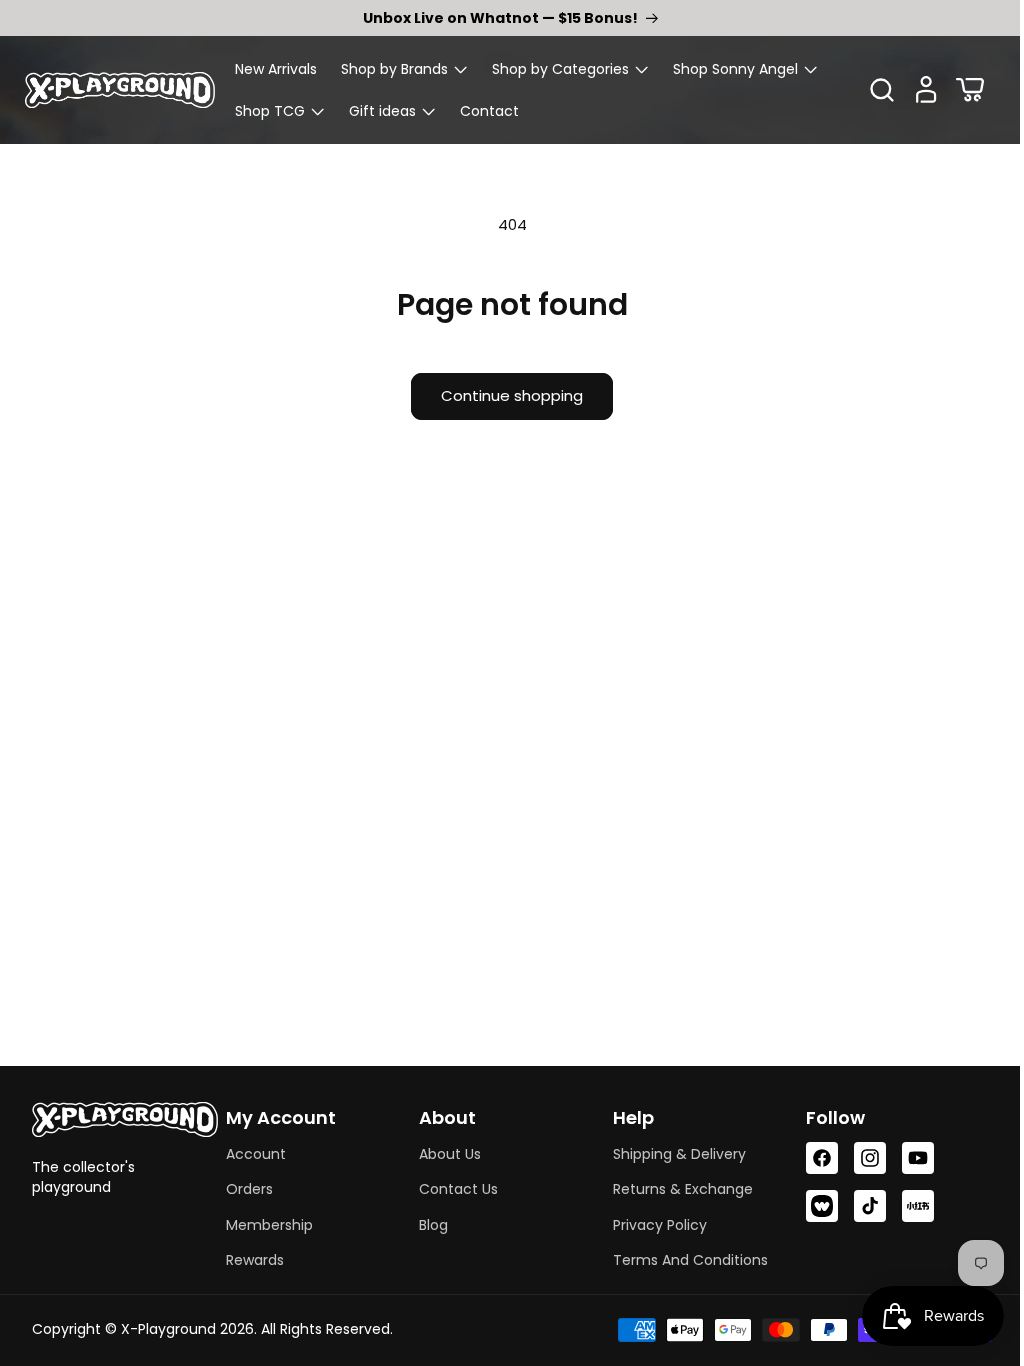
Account (253, 1154)
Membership (266, 1225)
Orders (246, 1189)
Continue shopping (505, 395)
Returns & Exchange (674, 1189)
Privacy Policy (651, 1225)
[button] (404, 69)
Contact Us (452, 1189)
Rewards (252, 1260)
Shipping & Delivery (670, 1154)
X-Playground (168, 1329)
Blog (427, 1225)
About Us (444, 1154)
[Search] (867, 90)
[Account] (911, 90)
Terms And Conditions (681, 1260)
